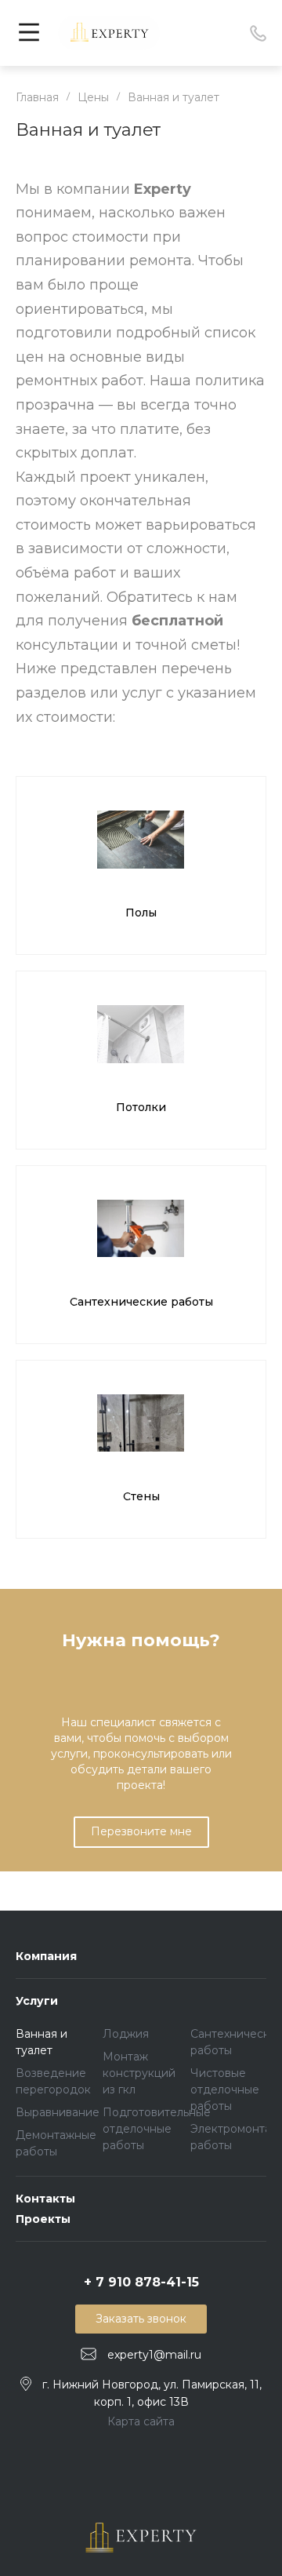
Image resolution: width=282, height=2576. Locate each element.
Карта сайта (141, 2421)
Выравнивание (58, 2112)
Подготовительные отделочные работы (157, 2129)
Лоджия (126, 2034)
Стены (141, 1496)
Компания (46, 1956)
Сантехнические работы (141, 1302)
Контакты (45, 2199)
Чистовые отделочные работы (225, 2090)
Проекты (43, 2219)
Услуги (37, 2001)
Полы (141, 913)
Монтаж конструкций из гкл (139, 2073)
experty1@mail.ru (154, 2355)
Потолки (141, 1107)
